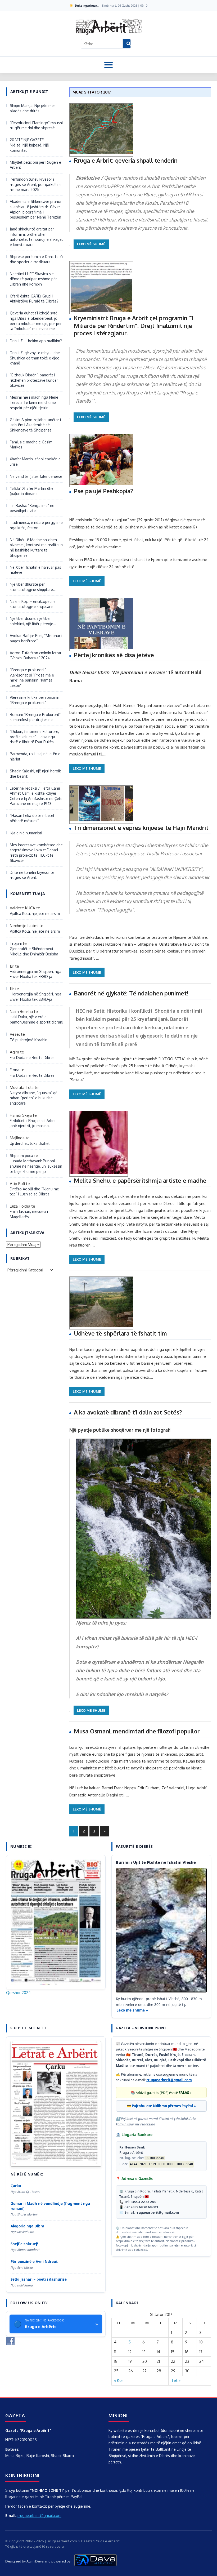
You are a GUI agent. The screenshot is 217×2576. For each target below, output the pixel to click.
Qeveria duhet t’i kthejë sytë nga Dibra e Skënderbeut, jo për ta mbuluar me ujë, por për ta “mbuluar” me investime (36, 321)
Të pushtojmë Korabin (29, 1040)
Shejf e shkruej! (24, 2244)
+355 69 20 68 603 (144, 2207)
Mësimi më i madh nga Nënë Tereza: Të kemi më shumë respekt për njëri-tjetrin (34, 402)
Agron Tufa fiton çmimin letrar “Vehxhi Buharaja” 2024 (36, 655)
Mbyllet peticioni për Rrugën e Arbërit (35, 165)
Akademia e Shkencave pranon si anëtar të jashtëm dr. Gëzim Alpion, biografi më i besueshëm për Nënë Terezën (36, 209)
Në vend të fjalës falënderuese (36, 476)
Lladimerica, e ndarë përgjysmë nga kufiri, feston (36, 525)
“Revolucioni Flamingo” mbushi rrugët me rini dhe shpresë (36, 125)
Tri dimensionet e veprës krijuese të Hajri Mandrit (141, 827)
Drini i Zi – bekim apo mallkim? (36, 341)
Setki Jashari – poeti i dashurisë (39, 2279)
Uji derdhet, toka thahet (30, 1143)
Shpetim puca (21, 1156)
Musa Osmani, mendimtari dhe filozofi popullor (137, 1731)
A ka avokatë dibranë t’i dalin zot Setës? (128, 1412)
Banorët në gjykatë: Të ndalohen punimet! (131, 993)
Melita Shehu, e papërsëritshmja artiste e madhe (140, 1180)
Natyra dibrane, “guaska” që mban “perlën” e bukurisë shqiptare (34, 1098)
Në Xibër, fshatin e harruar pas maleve (35, 570)
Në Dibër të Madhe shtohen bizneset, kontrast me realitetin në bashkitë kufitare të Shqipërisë (36, 548)
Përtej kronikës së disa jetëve (114, 655)
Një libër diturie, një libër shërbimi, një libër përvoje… (33, 621)
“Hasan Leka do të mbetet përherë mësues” (32, 818)
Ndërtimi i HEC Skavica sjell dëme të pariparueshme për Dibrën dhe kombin (33, 279)
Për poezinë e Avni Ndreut (34, 2262)
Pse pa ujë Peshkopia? (103, 491)
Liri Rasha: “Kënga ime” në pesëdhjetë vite (32, 508)
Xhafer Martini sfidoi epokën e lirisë (35, 462)
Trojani (16, 943)
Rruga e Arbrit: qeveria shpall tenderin (126, 160)
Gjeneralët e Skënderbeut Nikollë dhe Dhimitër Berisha (35, 951)
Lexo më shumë (91, 244)
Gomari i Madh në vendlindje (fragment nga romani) (50, 2206)
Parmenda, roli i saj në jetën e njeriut (35, 756)
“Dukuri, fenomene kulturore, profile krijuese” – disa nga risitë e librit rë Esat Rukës (34, 737)
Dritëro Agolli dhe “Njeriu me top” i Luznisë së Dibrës (34, 1192)
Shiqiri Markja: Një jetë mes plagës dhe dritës (33, 108)
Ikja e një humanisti (26, 833)
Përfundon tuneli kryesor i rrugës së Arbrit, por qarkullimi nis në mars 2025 (36, 184)
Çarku (16, 2186)
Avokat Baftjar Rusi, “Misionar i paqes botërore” (36, 638)
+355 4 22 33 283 (143, 2202)
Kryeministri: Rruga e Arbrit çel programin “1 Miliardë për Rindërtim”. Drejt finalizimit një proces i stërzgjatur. (134, 325)
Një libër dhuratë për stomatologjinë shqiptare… (33, 587)
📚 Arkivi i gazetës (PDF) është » (161, 2093)
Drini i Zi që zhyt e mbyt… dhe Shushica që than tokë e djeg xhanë (35, 358)
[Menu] (108, 65)
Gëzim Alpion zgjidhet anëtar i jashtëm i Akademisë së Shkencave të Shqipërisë (35, 425)
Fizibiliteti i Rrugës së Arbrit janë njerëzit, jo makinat (33, 1123)
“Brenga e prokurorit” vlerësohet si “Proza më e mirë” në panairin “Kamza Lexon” (32, 678)
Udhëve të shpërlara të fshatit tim (120, 1333)
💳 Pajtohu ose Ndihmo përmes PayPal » (161, 2106)
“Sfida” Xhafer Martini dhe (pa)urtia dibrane (32, 491)
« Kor (119, 2380)
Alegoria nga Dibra (27, 2226)
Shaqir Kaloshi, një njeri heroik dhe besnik (35, 774)
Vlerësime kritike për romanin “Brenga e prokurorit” (35, 700)
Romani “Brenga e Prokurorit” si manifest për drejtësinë (35, 717)
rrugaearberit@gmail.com (169, 2080)
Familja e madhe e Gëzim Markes (31, 445)
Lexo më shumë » (132, 2010)
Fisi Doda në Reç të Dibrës (32, 1058)
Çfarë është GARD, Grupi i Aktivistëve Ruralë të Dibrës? (34, 299)
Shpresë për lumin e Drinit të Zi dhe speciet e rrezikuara (36, 259)
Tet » (176, 2380)
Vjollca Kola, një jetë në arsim (35, 913)
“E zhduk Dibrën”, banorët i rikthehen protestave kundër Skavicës (34, 380)
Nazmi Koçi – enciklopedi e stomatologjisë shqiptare (33, 604)
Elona (15, 1070)
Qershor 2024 (18, 1993)
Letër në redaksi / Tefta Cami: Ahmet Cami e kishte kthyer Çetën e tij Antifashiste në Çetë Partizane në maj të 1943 (36, 796)
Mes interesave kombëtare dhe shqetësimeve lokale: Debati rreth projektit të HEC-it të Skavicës (36, 853)
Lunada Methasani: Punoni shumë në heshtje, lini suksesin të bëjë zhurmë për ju (36, 1166)
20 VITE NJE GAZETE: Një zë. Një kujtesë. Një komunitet (29, 145)
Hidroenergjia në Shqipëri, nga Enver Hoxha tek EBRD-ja (36, 974)
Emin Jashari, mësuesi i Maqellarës (29, 1214)
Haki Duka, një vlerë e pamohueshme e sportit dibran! (37, 1019)
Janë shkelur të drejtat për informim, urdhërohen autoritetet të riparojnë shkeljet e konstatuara (36, 237)
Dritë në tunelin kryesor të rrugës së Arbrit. (32, 875)
